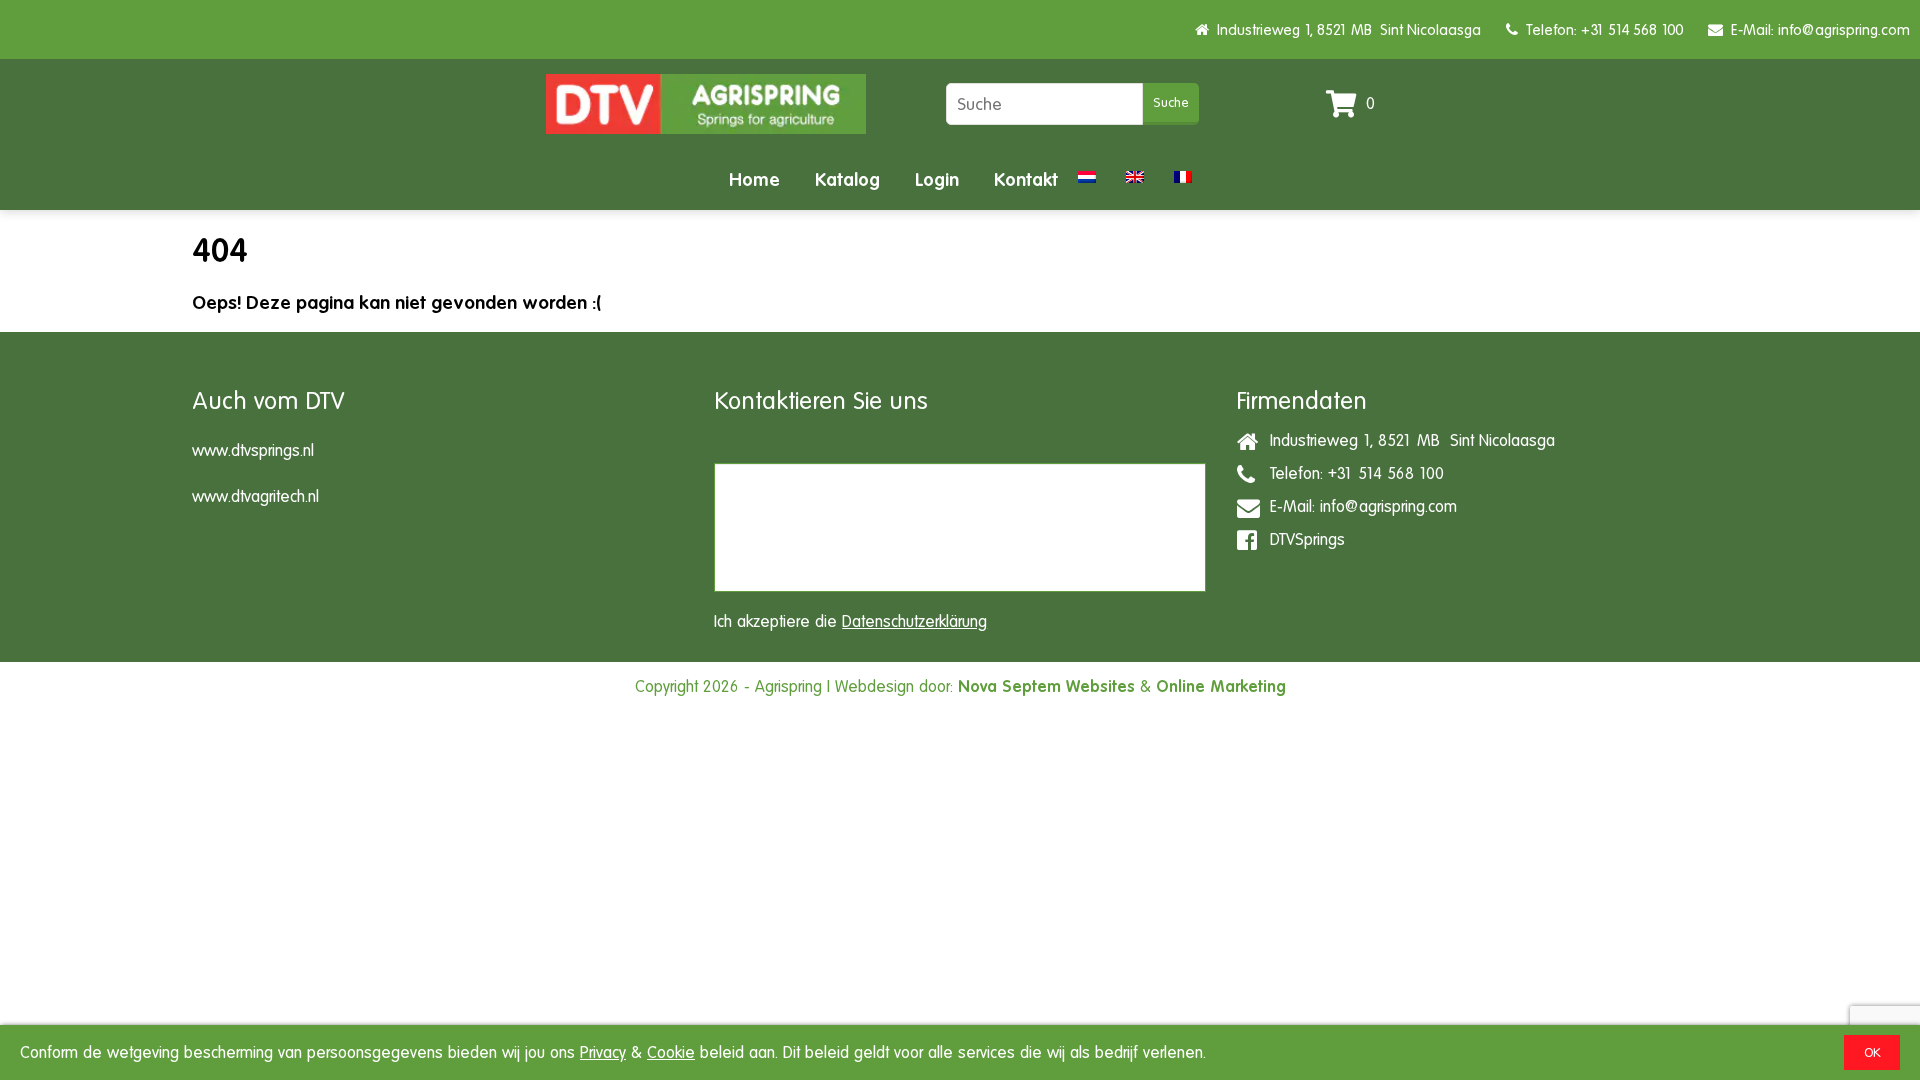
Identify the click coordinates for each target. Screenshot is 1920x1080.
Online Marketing (1221, 686)
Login (937, 179)
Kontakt (1026, 179)
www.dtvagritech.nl (255, 496)
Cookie (671, 1052)
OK (1872, 1052)
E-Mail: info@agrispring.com (1816, 29)
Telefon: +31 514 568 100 (1600, 29)
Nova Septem (1009, 686)
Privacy (603, 1052)
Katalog (847, 179)
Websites (1100, 686)
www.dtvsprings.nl (253, 450)
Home (754, 179)
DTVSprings (1302, 538)
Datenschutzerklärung (914, 621)
